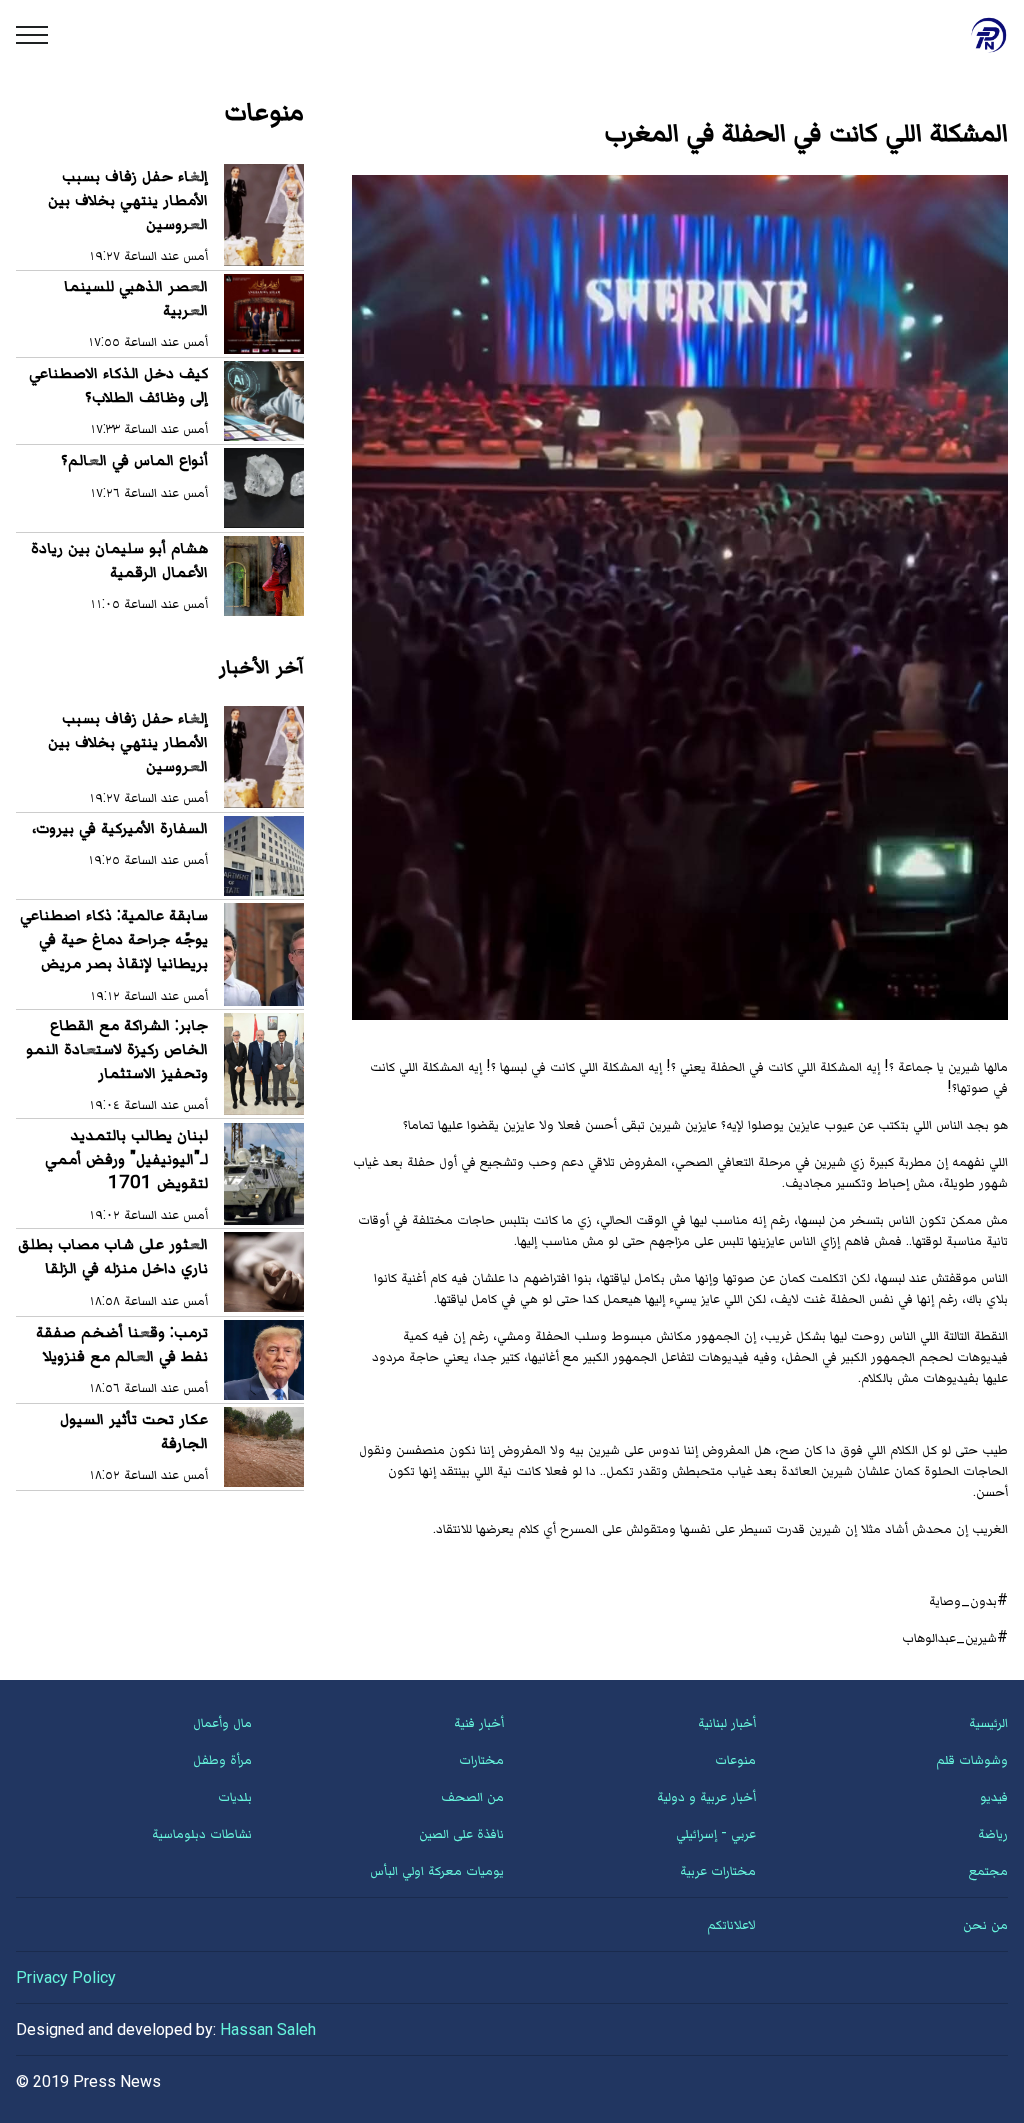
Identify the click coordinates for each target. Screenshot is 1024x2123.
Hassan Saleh (268, 2029)
